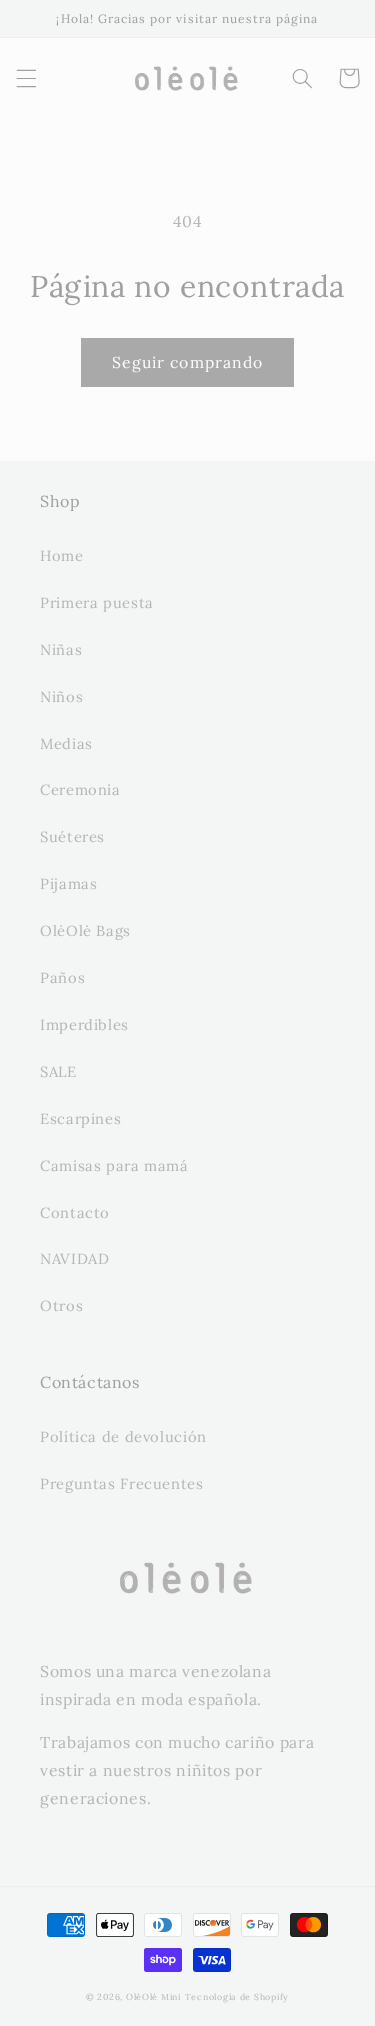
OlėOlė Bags (85, 930)
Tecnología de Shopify (237, 1996)
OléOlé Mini (153, 1996)
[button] (26, 78)
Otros (61, 1305)
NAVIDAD (74, 1258)
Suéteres (72, 836)
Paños (62, 977)
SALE (58, 1071)
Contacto (75, 1212)
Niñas (61, 649)
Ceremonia (80, 789)
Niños (61, 696)
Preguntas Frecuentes (122, 1483)
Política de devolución (123, 1436)
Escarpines (80, 1118)
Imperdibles (84, 1024)
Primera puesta (97, 602)
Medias (66, 743)
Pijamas (68, 883)
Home (62, 555)
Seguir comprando (187, 362)
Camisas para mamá (114, 1165)
